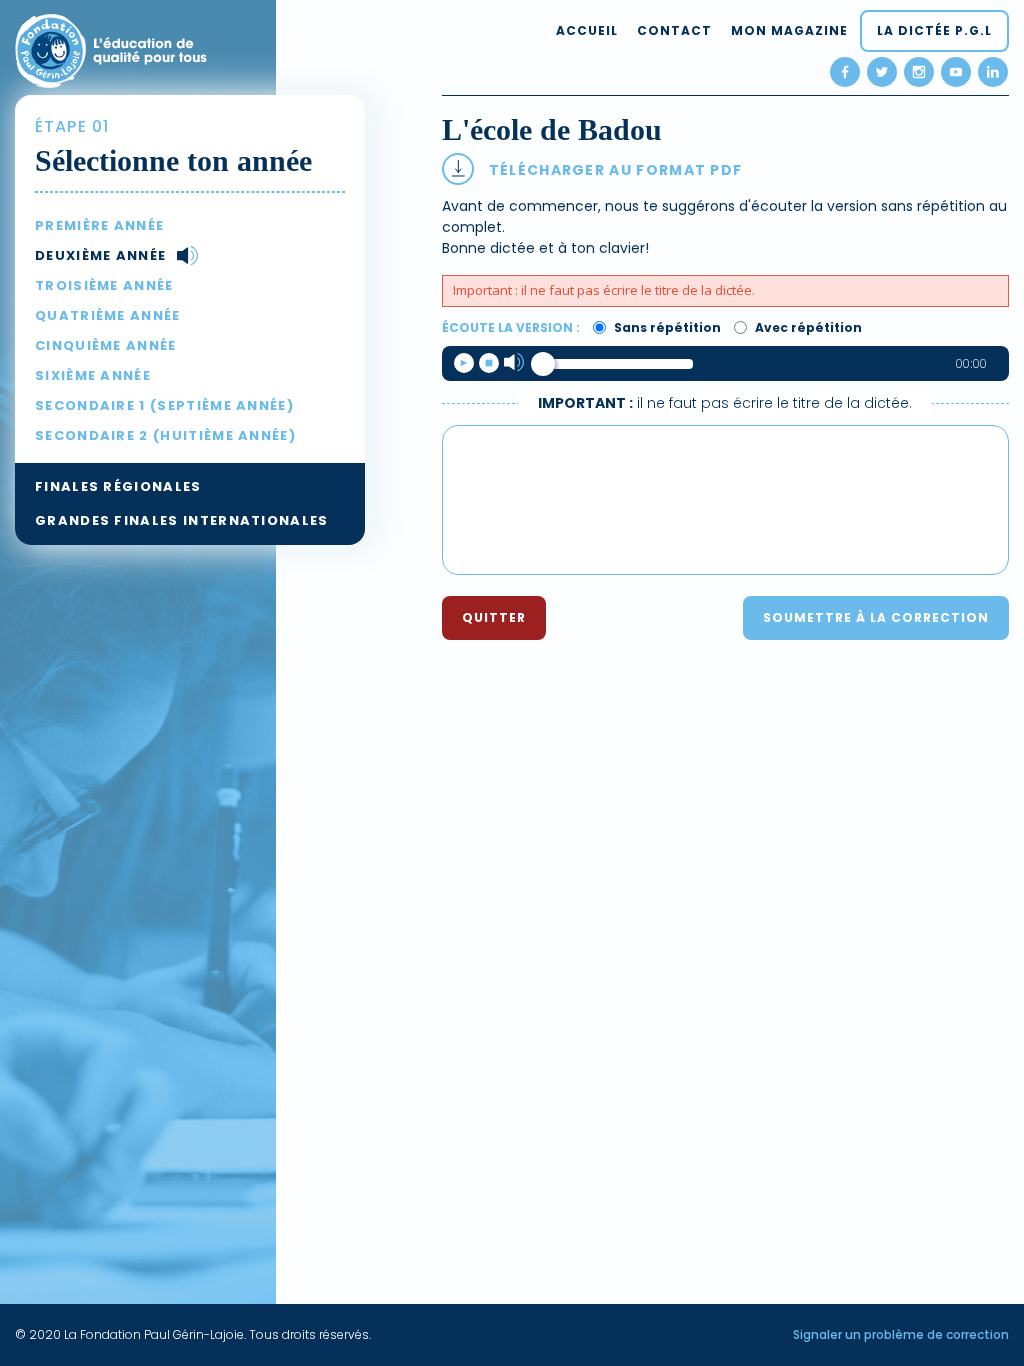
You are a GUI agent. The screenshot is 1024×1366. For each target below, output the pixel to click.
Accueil (587, 30)
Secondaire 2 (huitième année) (165, 435)
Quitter (494, 617)
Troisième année (104, 285)
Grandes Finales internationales (182, 520)
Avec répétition (807, 327)
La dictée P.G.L (934, 30)
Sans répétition (666, 327)
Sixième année (93, 375)
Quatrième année (108, 315)
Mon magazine (789, 30)
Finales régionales (118, 486)
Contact (674, 30)
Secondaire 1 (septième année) (164, 405)
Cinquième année (106, 345)
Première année (99, 225)
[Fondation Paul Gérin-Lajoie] (111, 49)
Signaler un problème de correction (901, 1334)
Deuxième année (100, 255)
